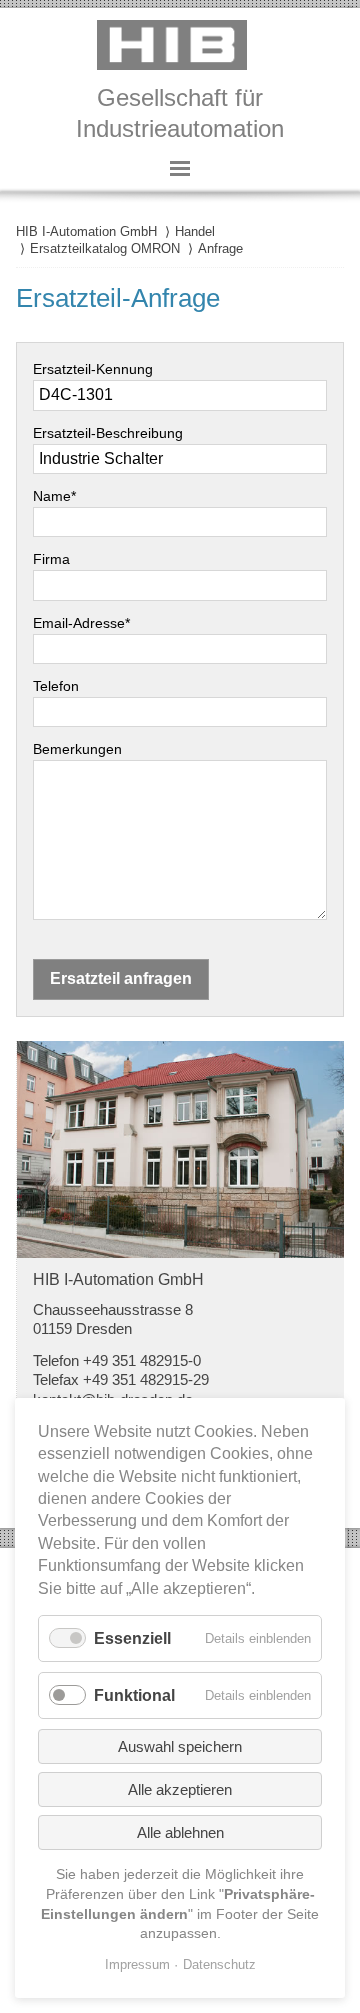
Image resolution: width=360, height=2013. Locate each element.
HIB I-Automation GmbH (86, 231)
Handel (195, 231)
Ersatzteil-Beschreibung (108, 433)
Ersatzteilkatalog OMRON (105, 248)
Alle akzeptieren (180, 1789)
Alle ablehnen (180, 1832)
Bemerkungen (77, 749)
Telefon (56, 686)
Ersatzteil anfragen (121, 978)
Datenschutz (219, 1964)
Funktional (134, 1695)
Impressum (137, 1964)
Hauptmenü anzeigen (180, 168)
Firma (51, 559)
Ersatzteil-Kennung (93, 369)
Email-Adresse (81, 623)
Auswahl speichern (180, 1746)
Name (54, 496)
